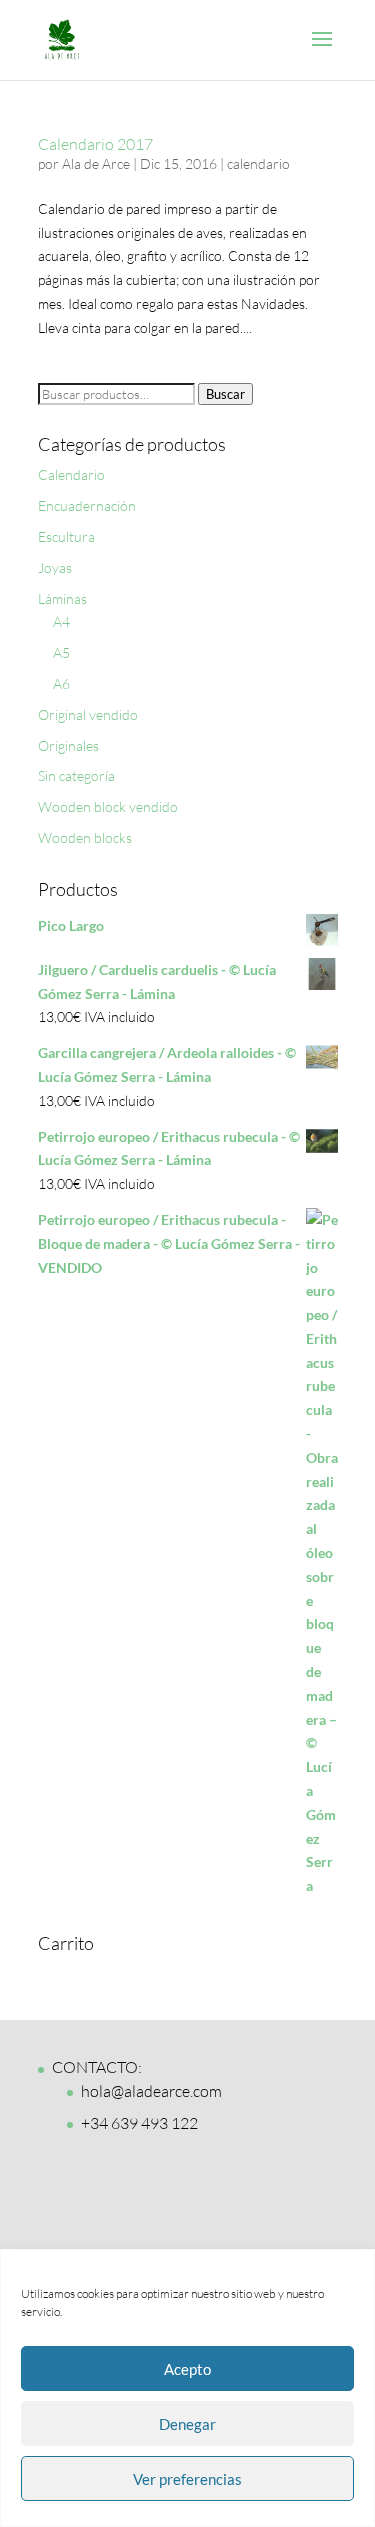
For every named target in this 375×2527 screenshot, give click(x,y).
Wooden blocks (85, 837)
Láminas (62, 598)
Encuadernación (87, 505)
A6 (61, 683)
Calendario (71, 474)
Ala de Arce (96, 163)
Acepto (187, 2369)
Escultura (66, 536)
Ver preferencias (187, 2479)
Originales (68, 745)
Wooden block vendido (108, 806)
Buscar (225, 394)
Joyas (55, 567)
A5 (61, 652)
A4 (61, 621)
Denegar (187, 2424)
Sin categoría (76, 775)
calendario (258, 163)
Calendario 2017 (95, 144)
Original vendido (88, 714)
